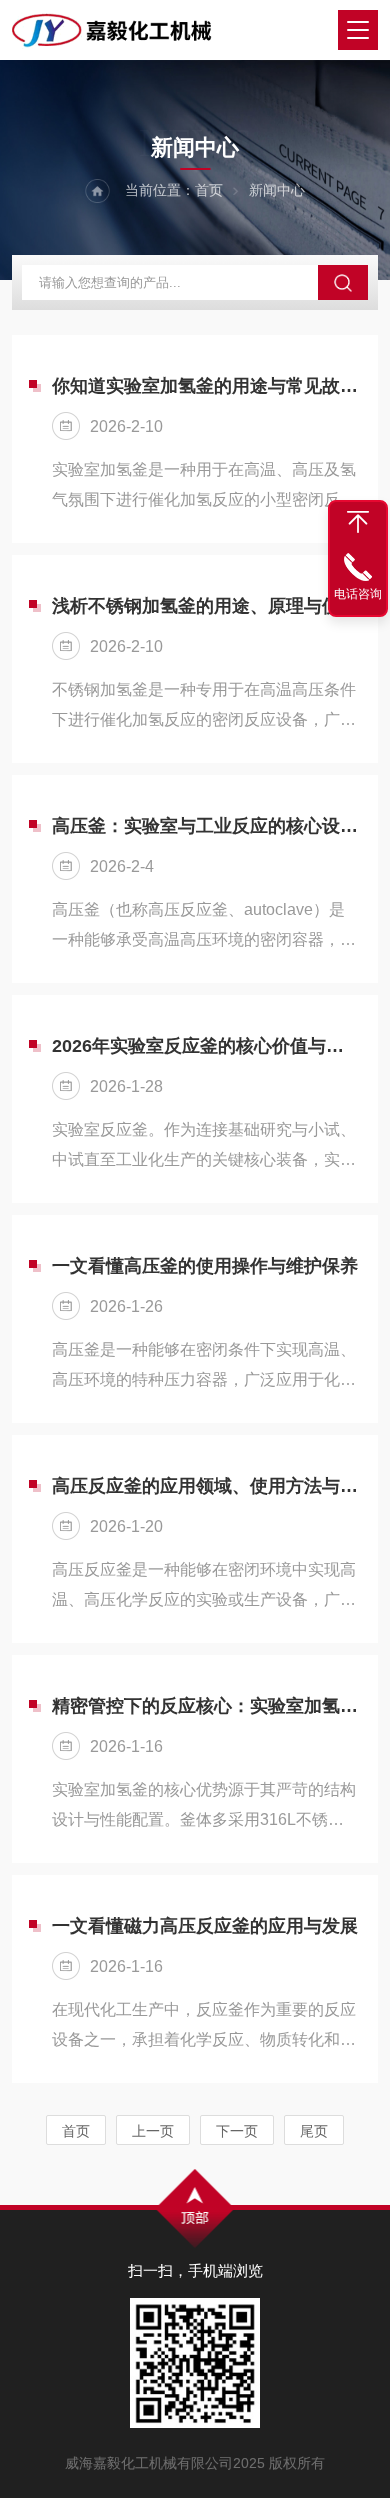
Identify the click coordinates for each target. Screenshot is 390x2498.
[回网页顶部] (358, 522)
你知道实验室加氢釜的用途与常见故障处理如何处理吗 (205, 386)
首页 (209, 190)
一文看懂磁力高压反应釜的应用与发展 (205, 1926)
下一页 (237, 2131)
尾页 (314, 2131)
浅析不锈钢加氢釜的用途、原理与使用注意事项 (205, 606)
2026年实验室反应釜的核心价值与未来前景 (205, 1046)
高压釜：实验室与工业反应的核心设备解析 (205, 826)
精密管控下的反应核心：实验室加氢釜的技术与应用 (205, 1706)
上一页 (153, 2131)
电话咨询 (358, 594)
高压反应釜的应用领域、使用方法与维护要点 (205, 1486)
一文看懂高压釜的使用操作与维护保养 (205, 1266)
